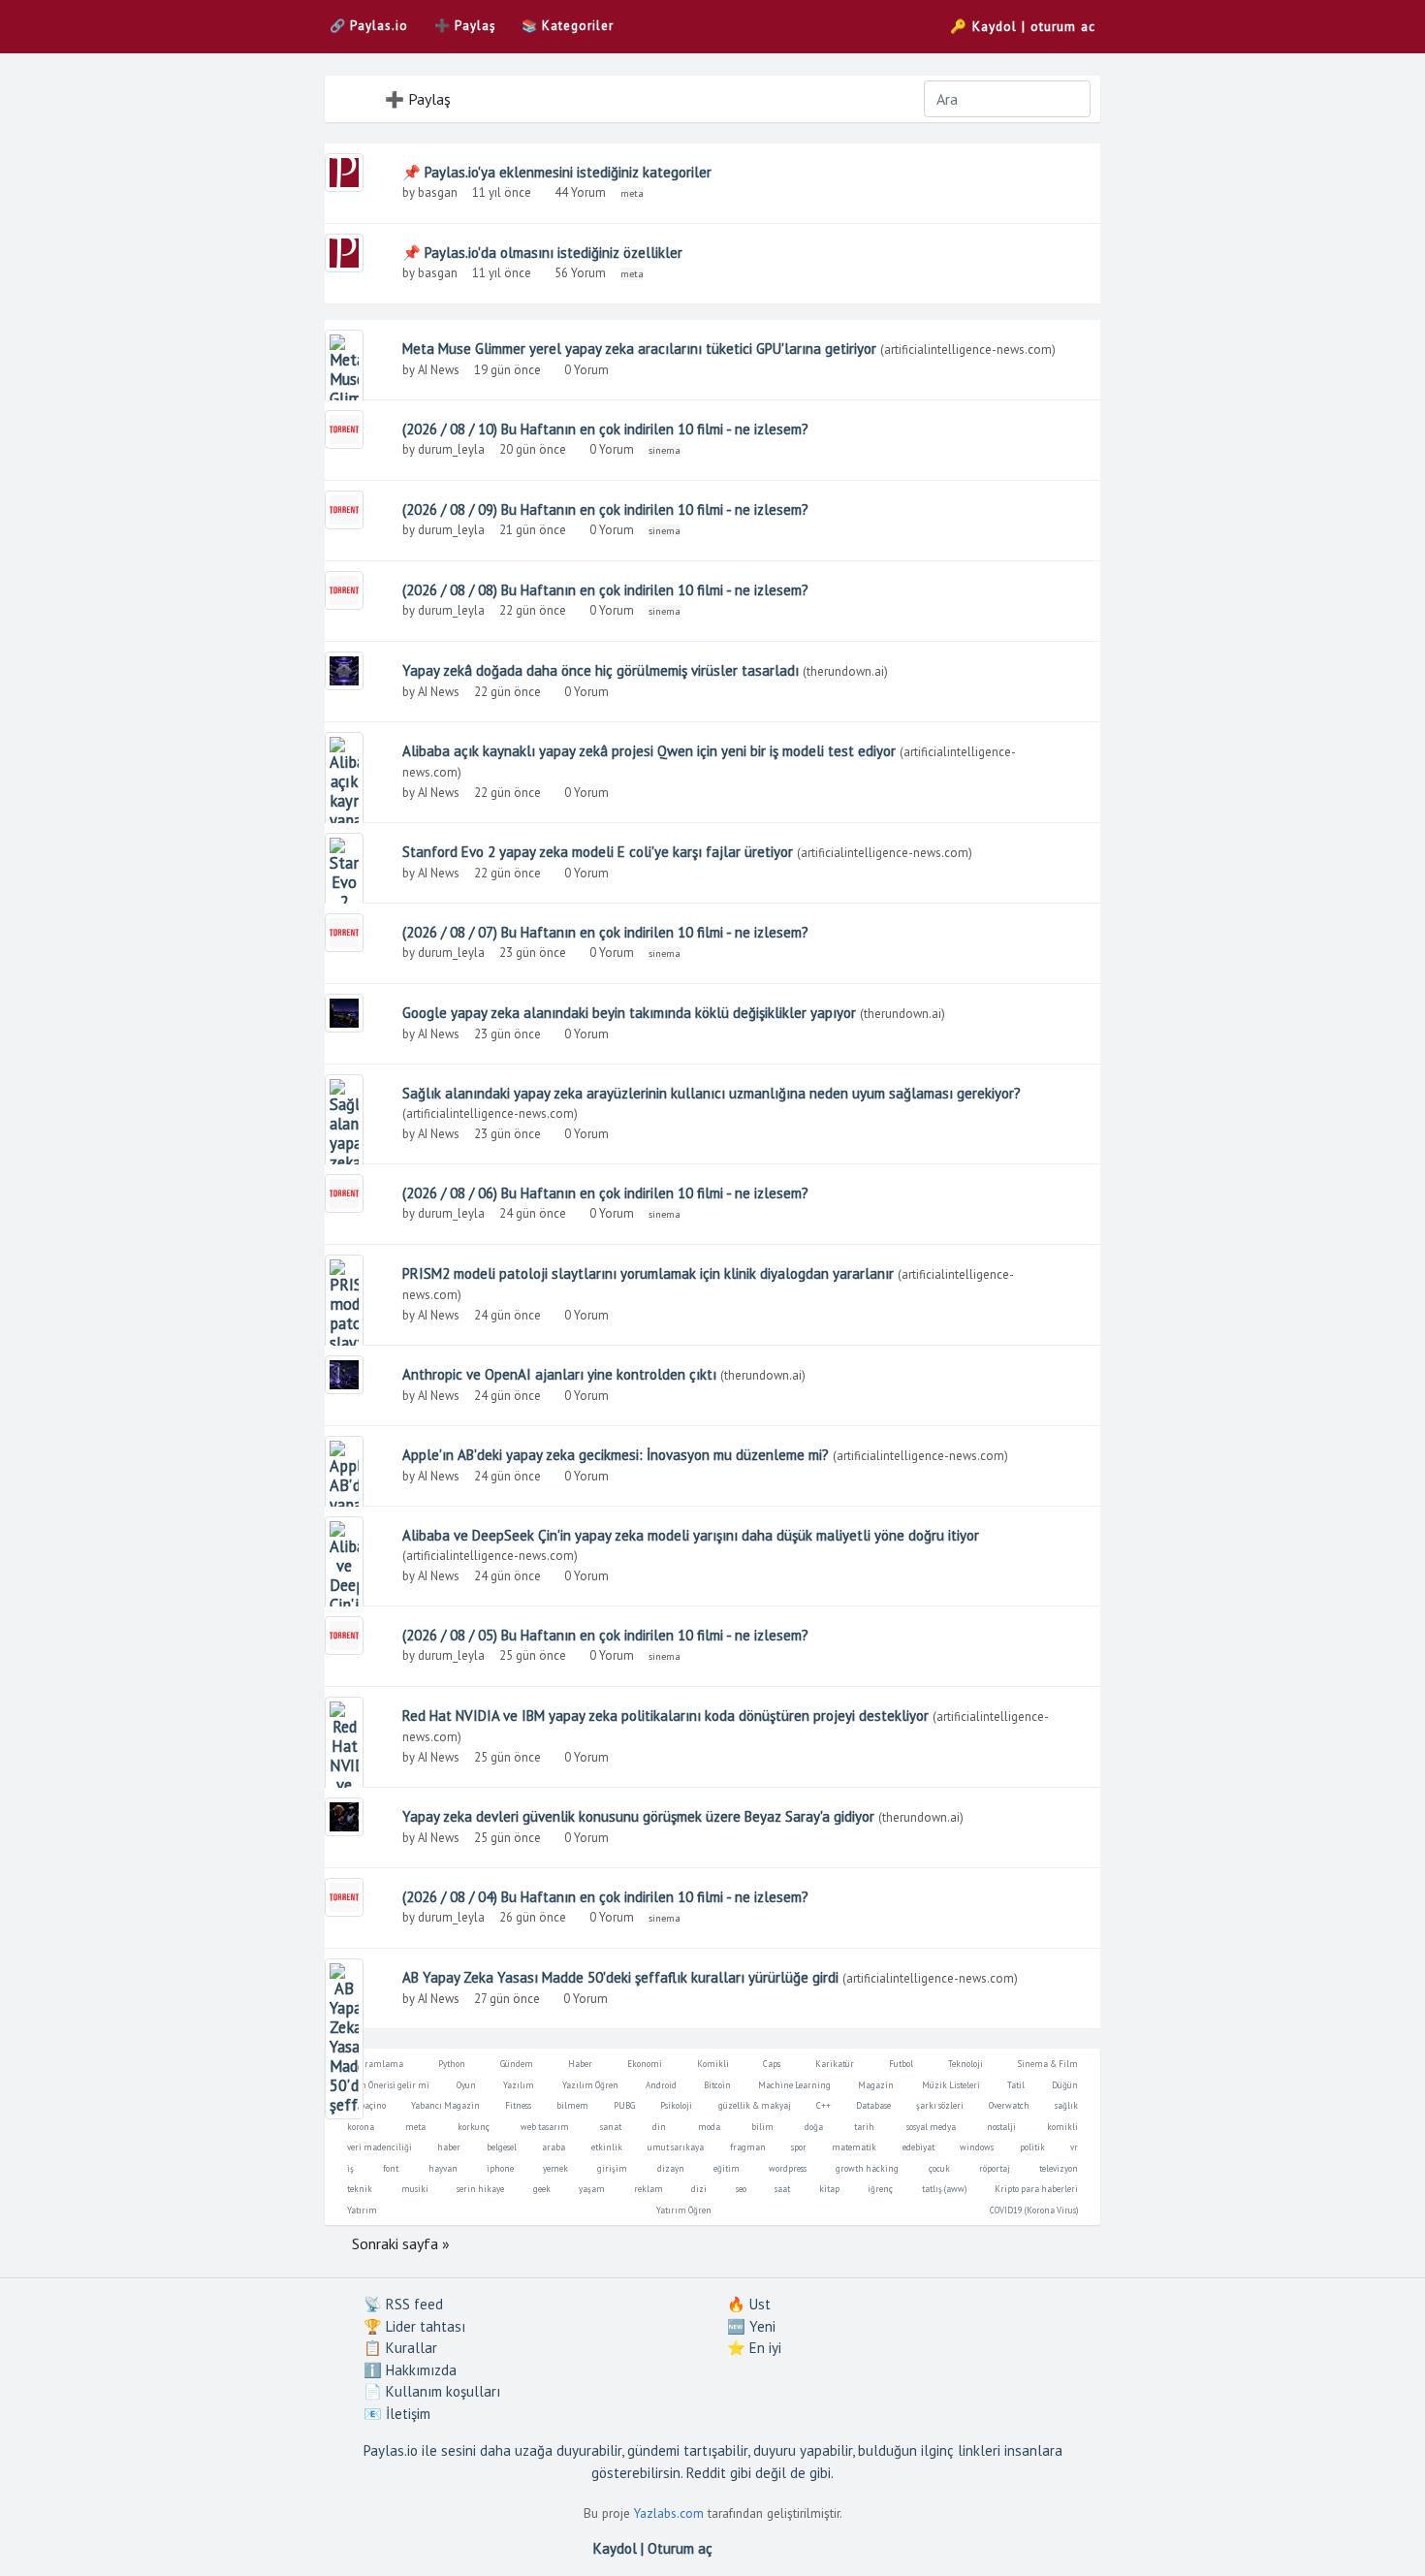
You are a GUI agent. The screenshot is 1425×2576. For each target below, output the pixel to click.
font (391, 2168)
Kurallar (400, 2348)
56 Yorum (582, 273)
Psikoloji (676, 2105)
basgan (438, 192)
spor (799, 2147)
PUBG (624, 2105)
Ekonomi (645, 2064)
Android (661, 2085)
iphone (500, 2168)
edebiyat (918, 2147)
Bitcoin (717, 2085)
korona (361, 2127)
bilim (762, 2127)
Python (452, 2064)
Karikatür (835, 2064)
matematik (854, 2147)
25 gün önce (533, 1655)
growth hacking (867, 2168)
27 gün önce (507, 1999)
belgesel (502, 2147)
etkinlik (607, 2147)
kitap (829, 2189)
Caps (772, 2064)
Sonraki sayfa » (401, 2243)
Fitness (518, 2105)
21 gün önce (533, 530)
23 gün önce (533, 953)
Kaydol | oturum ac (1023, 26)
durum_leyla (451, 449)
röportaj (995, 2168)
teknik (360, 2189)
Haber (580, 2064)
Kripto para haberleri (1036, 2189)
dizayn (671, 2168)
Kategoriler (568, 26)
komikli (1062, 2127)
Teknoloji (966, 2064)
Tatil (1016, 2085)
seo (741, 2189)
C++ (823, 2105)
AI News (439, 370)
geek (542, 2189)
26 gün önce (533, 1917)
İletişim (397, 2414)
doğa (814, 2127)
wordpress (788, 2168)
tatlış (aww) (944, 2189)
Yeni (751, 2326)
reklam (649, 2189)
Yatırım (362, 2210)
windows (977, 2147)
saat (782, 2189)
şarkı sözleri (940, 2105)
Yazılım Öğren (590, 2085)
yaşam (592, 2189)
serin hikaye (480, 2189)
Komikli (713, 2064)
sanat (611, 2127)
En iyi (754, 2348)
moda (709, 2127)
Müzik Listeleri (951, 2085)
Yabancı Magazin (445, 2105)
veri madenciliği (380, 2147)
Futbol (901, 2064)
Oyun (466, 2085)
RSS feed (403, 2304)
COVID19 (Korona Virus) (1034, 2210)
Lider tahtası (414, 2326)
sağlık (1066, 2105)
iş (350, 2168)
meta (632, 193)
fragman (748, 2147)
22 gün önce (533, 610)
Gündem (517, 2064)
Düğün (1065, 2085)
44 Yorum (582, 192)
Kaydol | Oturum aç (653, 2548)
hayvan (443, 2168)
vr (1074, 2147)
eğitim (727, 2168)
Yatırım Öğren (684, 2210)
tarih (864, 2127)
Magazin (876, 2085)
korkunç (474, 2127)
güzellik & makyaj (755, 2105)
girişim (612, 2168)
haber (449, 2147)
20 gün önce (533, 449)
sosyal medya (931, 2127)
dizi (699, 2189)
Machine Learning (794, 2085)
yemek (555, 2168)
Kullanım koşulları (432, 2391)
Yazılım (519, 2085)
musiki (415, 2189)
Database (873, 2105)
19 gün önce (507, 370)
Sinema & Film (1048, 2064)
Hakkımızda (410, 2370)
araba (554, 2147)
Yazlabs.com (669, 2513)
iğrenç (880, 2189)
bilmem (572, 2105)
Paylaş (465, 26)
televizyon (1059, 2168)
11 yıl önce (502, 192)
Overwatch (1009, 2105)
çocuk (939, 2168)
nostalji (1001, 2127)
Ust (749, 2304)
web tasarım (545, 2127)
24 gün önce (533, 1213)
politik (1032, 2147)
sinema (665, 450)
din (659, 2127)
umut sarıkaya (676, 2147)
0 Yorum (588, 370)
